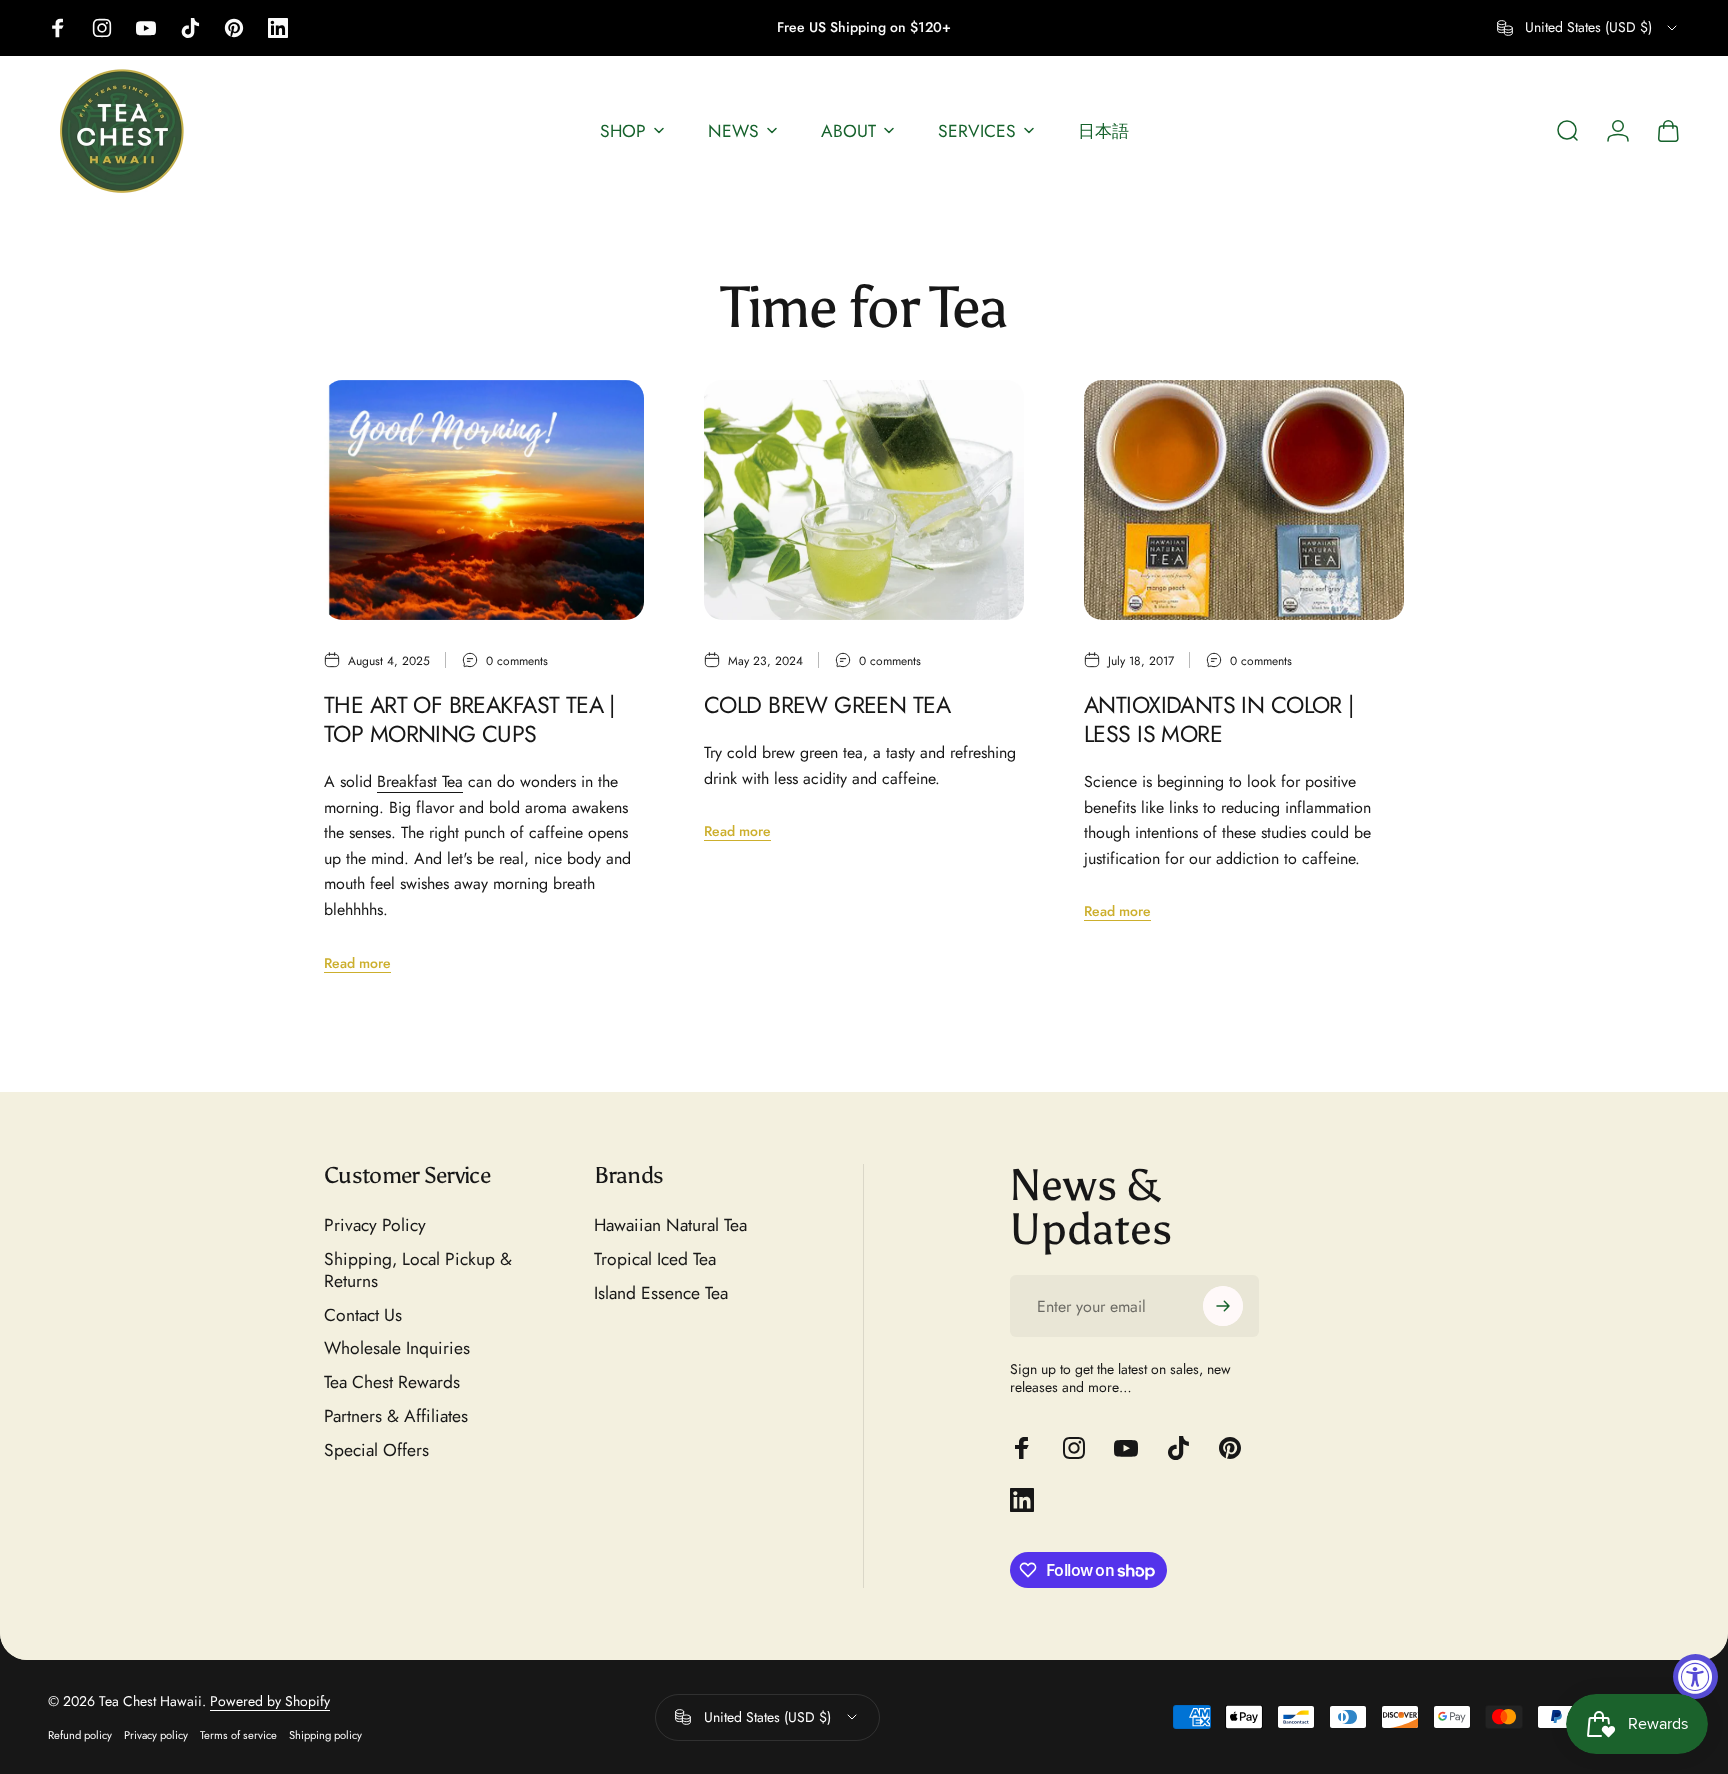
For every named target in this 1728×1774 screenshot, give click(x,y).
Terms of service (238, 1735)
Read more (357, 963)
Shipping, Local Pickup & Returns (418, 1271)
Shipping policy (325, 1735)
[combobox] (1588, 28)
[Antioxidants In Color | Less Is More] (1244, 500)
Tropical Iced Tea (655, 1260)
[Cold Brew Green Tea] (864, 500)
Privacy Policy (375, 1226)
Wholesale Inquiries (397, 1349)
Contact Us (363, 1316)
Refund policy (80, 1735)
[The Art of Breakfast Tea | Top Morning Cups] (484, 500)
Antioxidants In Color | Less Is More (1219, 719)
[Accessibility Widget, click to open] (1695, 1676)
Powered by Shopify (270, 1701)
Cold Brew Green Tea (827, 705)
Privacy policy (156, 1735)
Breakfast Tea (420, 781)
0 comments (517, 661)
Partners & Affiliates (396, 1417)
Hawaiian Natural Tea (670, 1226)
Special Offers (376, 1451)
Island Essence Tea (661, 1294)
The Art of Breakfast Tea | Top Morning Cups (469, 719)
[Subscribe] (1223, 1306)
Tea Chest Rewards (392, 1383)
